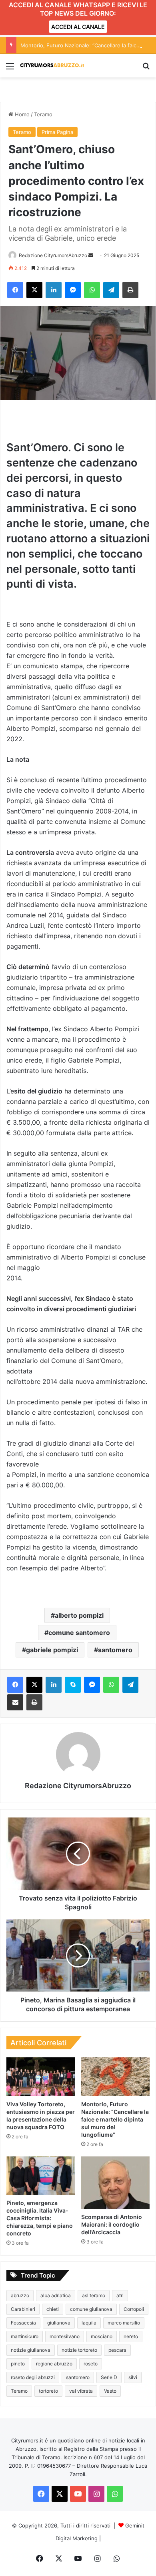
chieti (53, 2309)
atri (120, 2295)
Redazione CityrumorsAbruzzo (53, 255)
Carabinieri (23, 2309)
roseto (91, 2364)
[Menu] (10, 69)
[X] (34, 290)
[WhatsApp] (92, 290)
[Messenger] (73, 290)
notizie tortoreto (79, 2350)
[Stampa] (130, 290)
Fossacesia (23, 2323)
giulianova (59, 2323)
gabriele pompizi (52, 1650)
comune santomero (79, 1633)
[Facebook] (15, 290)
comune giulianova (91, 2309)
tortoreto (48, 2391)
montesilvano (65, 2336)
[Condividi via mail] (15, 1702)
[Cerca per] (146, 69)
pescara (117, 2350)
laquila (89, 2323)
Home (21, 114)
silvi (133, 2377)
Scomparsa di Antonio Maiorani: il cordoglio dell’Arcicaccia (112, 2224)
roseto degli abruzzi (33, 2377)
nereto (131, 2336)
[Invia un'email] (91, 255)
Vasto (110, 2391)
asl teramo (94, 2295)
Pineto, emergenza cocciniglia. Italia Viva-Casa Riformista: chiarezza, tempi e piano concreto (40, 2218)
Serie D (109, 2377)
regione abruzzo (54, 2364)
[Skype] (73, 1685)
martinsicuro (25, 2336)
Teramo (43, 114)
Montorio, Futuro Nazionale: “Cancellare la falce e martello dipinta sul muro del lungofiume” (115, 2119)
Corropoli (134, 2309)
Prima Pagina (57, 132)
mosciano (102, 2336)
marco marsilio (124, 2323)
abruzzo (20, 2295)
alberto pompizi (79, 1615)
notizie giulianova (31, 2350)
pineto (18, 2364)
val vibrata (81, 2391)
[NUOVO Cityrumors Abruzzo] (52, 66)
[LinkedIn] (54, 290)
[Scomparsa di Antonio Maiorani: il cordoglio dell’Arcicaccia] (115, 2183)
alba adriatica (56, 2295)
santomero (115, 1650)
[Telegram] (111, 290)
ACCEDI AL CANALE (78, 27)
